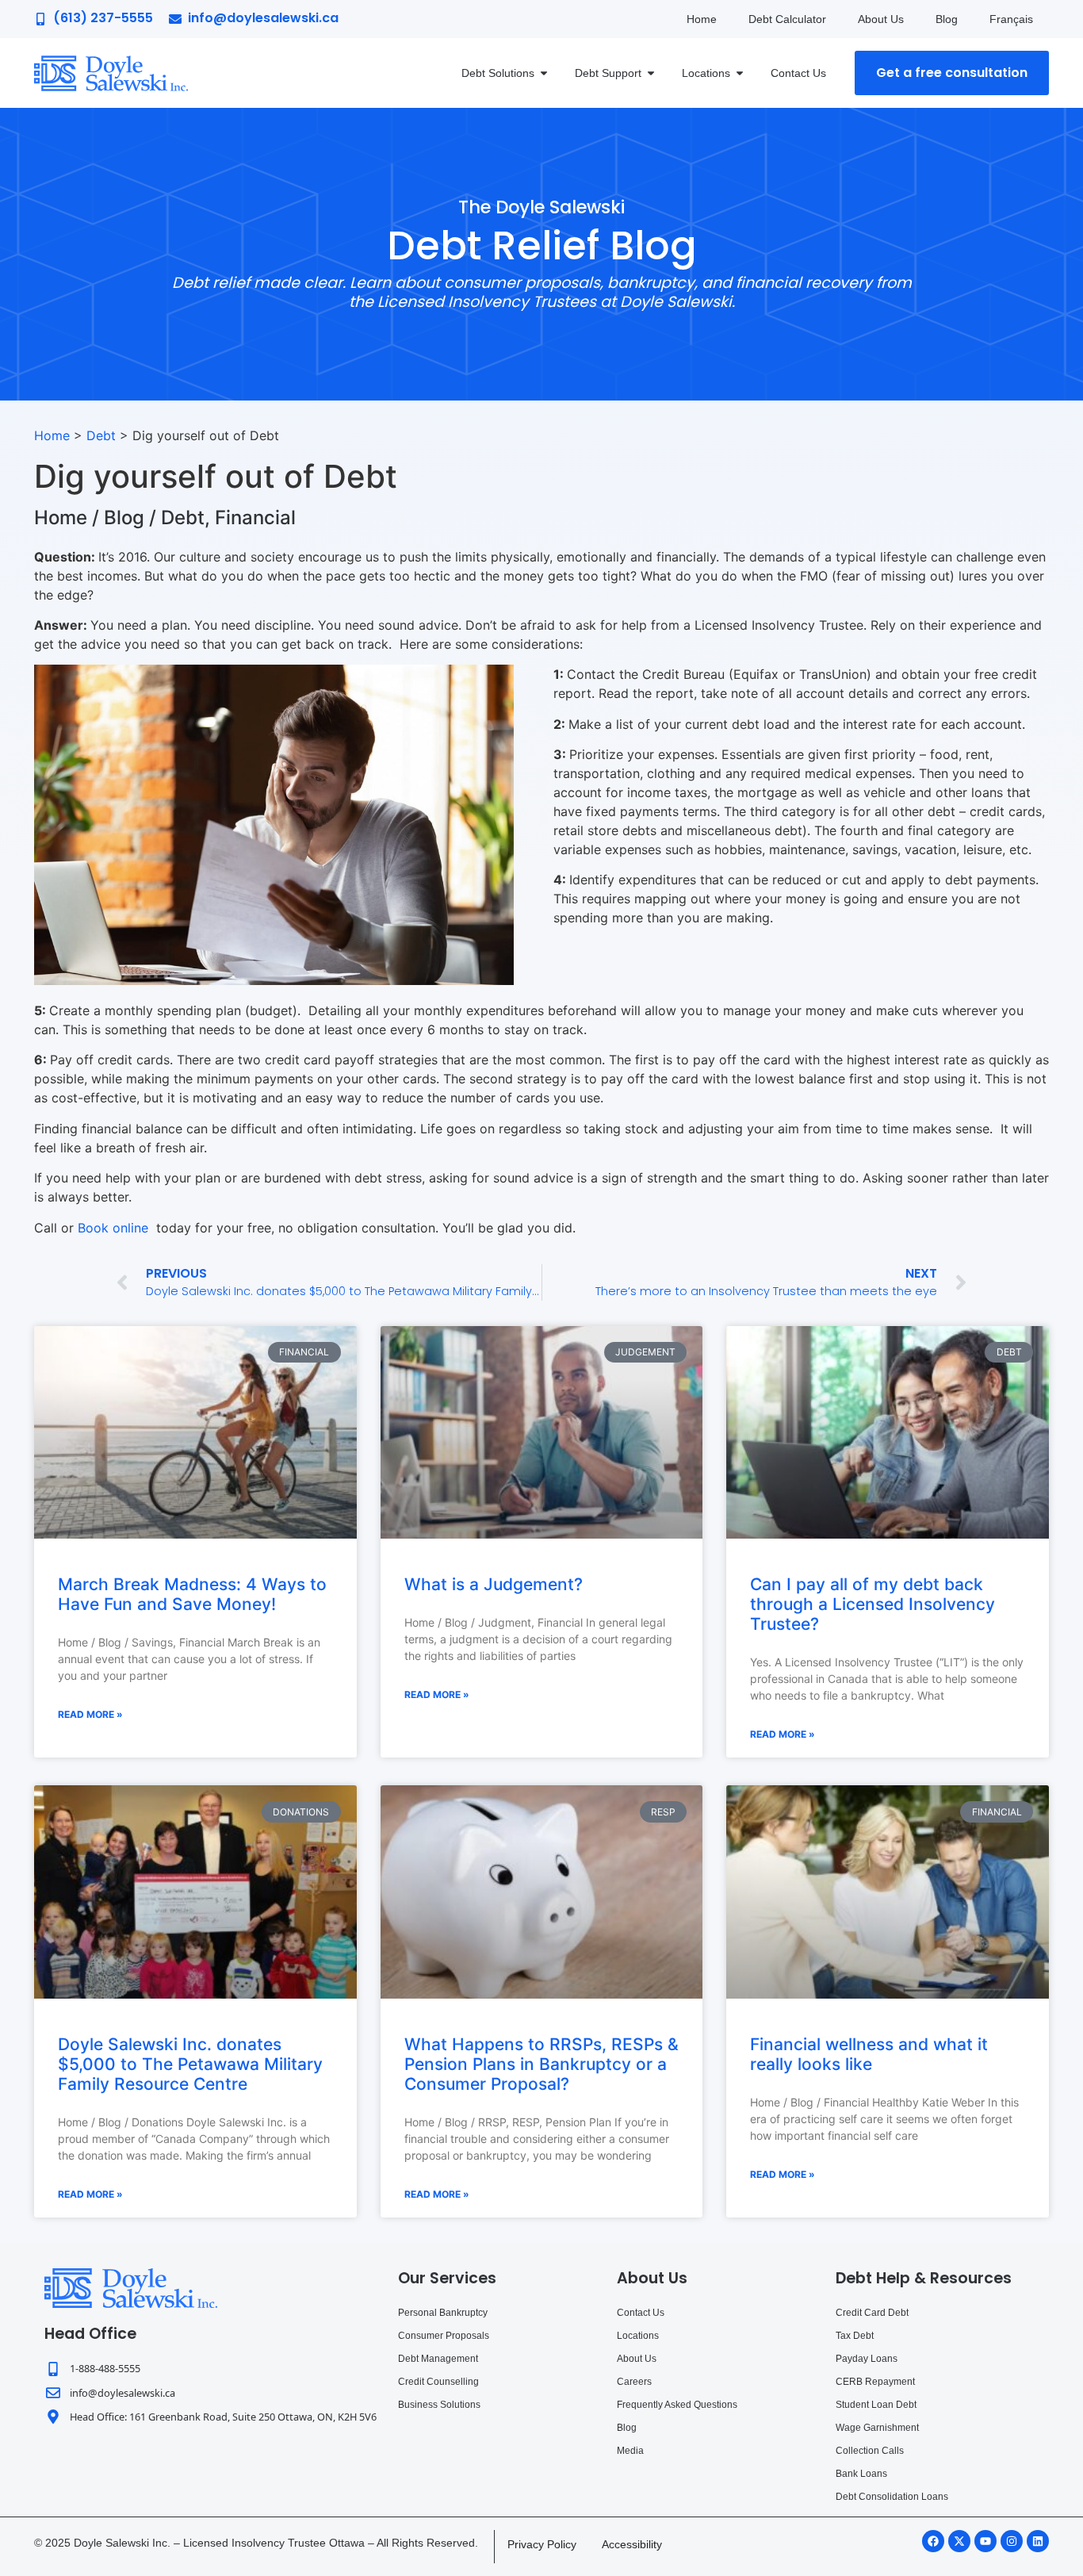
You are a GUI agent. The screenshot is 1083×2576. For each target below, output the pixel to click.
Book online (113, 1228)
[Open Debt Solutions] (544, 73)
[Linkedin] (1038, 2541)
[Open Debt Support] (651, 73)
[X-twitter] (959, 2541)
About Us (881, 19)
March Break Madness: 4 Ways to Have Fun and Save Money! (192, 1594)
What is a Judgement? (494, 1584)
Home (702, 19)
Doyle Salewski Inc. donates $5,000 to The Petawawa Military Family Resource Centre (190, 2064)
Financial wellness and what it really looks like (869, 2054)
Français (1011, 19)
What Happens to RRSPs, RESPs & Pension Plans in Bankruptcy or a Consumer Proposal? (541, 2064)
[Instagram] (1012, 2541)
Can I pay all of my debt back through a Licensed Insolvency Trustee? (873, 1604)
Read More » (90, 1714)
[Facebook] (933, 2541)
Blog (947, 19)
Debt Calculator (787, 19)
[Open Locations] (740, 73)
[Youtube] (985, 2541)
